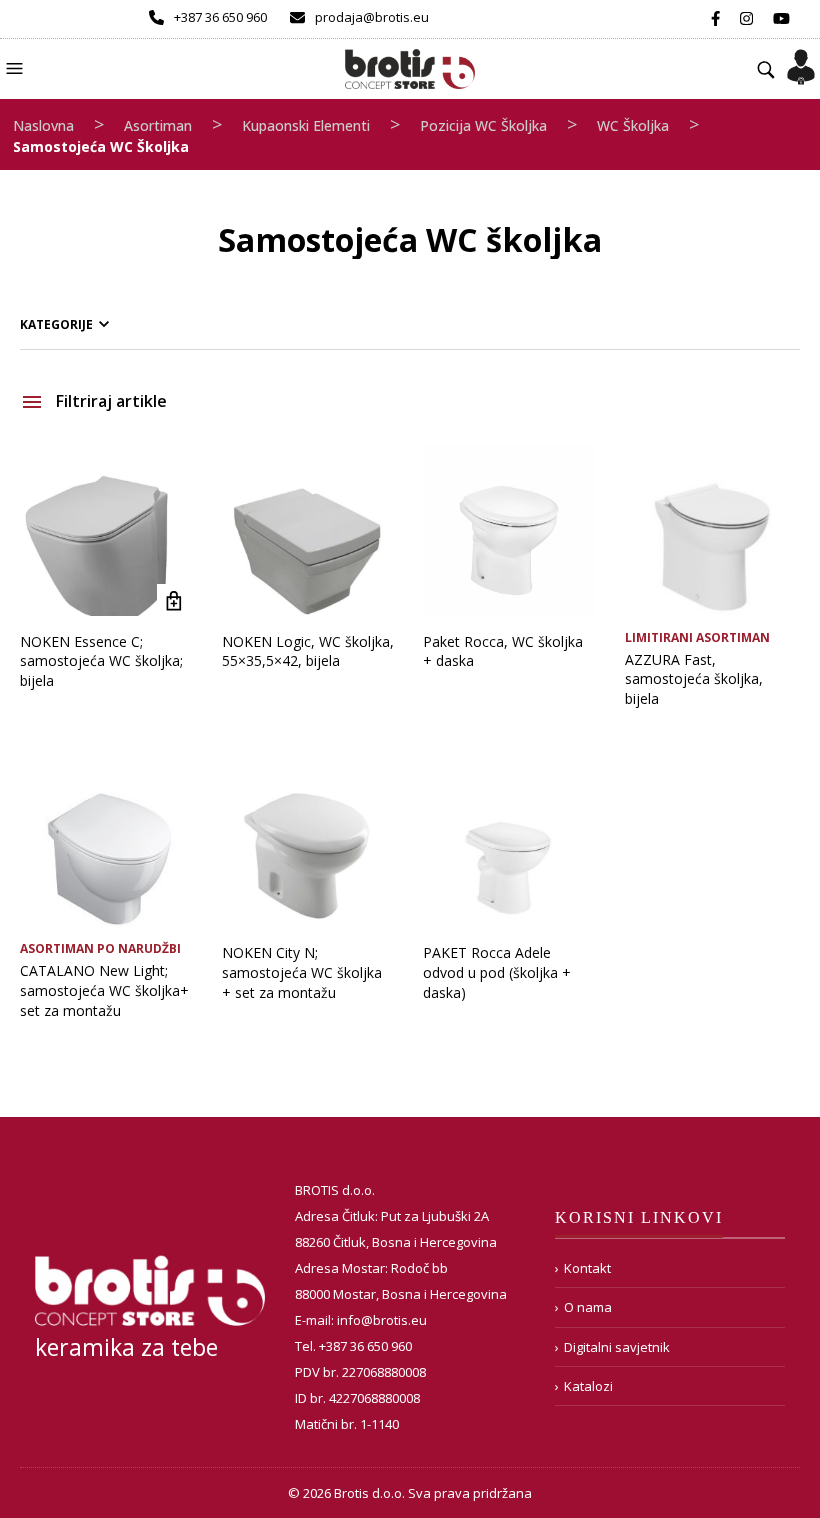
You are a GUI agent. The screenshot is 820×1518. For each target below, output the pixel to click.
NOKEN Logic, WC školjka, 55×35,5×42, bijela (308, 651)
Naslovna (43, 125)
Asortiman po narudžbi (100, 948)
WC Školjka (633, 125)
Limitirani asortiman (697, 637)
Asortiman (158, 125)
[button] (17, 66)
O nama (588, 1307)
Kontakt (587, 1268)
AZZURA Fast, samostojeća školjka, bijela (694, 679)
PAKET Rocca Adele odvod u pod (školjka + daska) (497, 972)
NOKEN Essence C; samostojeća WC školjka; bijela (101, 661)
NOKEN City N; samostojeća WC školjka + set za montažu (302, 972)
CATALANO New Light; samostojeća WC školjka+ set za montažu (104, 990)
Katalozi (588, 1386)
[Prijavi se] (801, 61)
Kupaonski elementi (306, 125)
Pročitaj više (174, 601)
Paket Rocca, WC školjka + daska (503, 651)
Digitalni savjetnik (617, 1347)
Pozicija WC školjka (483, 125)
